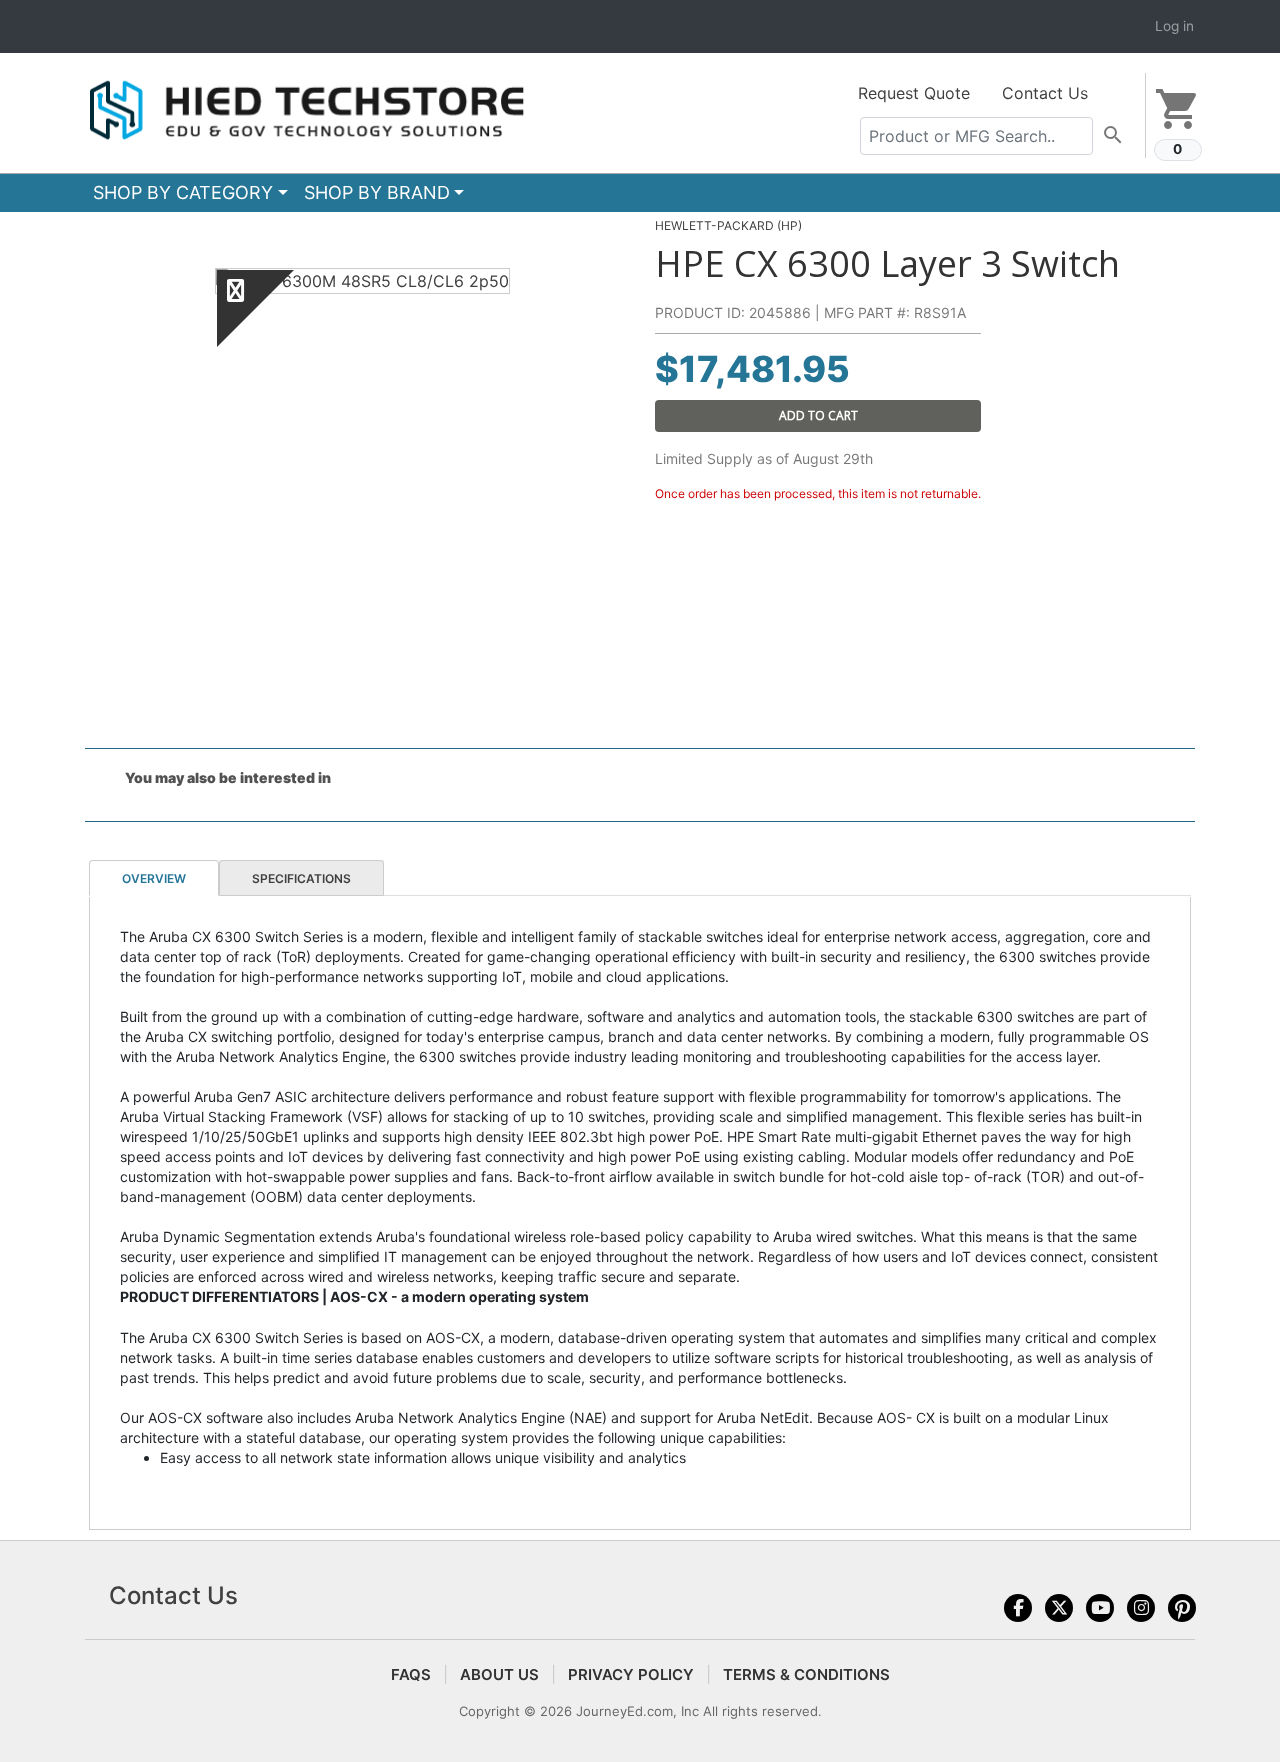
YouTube (1100, 1608)
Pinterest (1182, 1608)
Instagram (1141, 1608)
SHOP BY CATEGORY (183, 192)
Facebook (1018, 1608)
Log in (1174, 26)
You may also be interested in (228, 777)
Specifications (301, 878)
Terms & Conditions (806, 1674)
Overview (154, 878)
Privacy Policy (631, 1674)
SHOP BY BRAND (377, 192)
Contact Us (1045, 93)
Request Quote (914, 93)
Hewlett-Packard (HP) (728, 225)
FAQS (411, 1674)
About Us (499, 1674)
